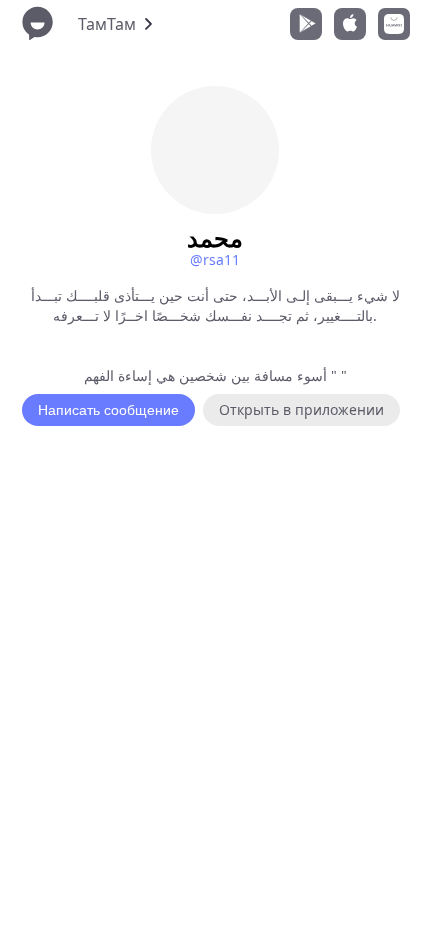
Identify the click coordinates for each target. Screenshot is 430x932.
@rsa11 (215, 259)
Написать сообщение (108, 410)
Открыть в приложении (301, 409)
